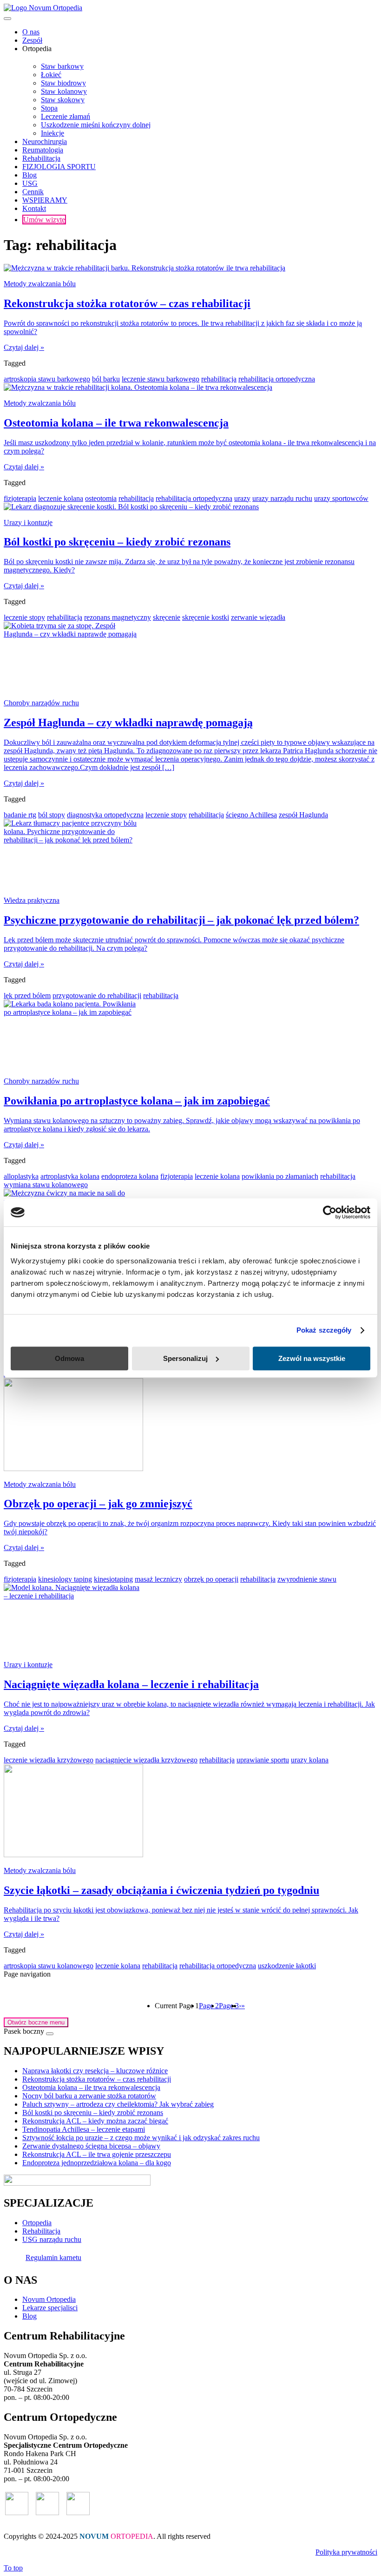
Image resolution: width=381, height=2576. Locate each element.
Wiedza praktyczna (32, 900)
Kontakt (34, 208)
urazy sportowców (341, 498)
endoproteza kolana (130, 1176)
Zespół (32, 40)
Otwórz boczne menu (36, 2022)
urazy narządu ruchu (282, 498)
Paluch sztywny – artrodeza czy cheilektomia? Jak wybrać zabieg (118, 2104)
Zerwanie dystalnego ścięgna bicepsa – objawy (91, 2146)
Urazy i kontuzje (28, 522)
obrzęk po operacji (211, 1579)
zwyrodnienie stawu (307, 1579)
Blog (30, 175)
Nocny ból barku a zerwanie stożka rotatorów (89, 2096)
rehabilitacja (219, 379)
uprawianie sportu (263, 1760)
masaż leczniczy (158, 1579)
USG (30, 183)
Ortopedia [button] (37, 49)
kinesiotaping (113, 1579)
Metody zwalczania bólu (40, 284)
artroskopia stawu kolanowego (49, 1966)
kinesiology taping (65, 1579)
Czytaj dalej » (24, 347)
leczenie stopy (24, 617)
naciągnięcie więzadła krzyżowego (146, 1760)
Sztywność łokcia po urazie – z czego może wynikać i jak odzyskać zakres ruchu (141, 2138)
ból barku (106, 379)
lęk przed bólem (27, 996)
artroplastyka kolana (70, 1176)
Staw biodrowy (63, 83)
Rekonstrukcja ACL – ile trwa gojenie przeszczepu (97, 2154)
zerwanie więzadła (258, 617)
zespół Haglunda (303, 815)
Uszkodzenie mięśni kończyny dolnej (96, 125)
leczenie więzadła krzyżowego (49, 1760)
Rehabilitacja (41, 158)
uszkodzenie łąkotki (287, 1966)
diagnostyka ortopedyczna (105, 815)
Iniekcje (53, 133)
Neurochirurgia (45, 141)
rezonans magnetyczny (118, 617)
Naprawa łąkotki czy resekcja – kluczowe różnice (95, 2071)
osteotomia (101, 498)
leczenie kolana (61, 498)
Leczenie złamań (66, 116)
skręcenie (167, 617)
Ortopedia (37, 2223)
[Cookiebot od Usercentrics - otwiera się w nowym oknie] (330, 1212)
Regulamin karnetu (53, 2257)
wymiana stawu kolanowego (46, 1185)
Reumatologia (43, 150)
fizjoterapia (20, 498)
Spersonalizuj (185, 1358)
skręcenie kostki (206, 617)
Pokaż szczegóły (324, 1330)
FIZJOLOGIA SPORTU (59, 167)
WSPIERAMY (45, 200)
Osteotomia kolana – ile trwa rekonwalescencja (91, 2087)
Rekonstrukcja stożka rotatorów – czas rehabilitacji (97, 2079)
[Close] (50, 2034)
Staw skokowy (63, 100)
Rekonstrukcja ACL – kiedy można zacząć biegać (95, 2121)
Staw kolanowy (64, 91)
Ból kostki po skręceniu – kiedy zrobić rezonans (93, 2113)
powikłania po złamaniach (280, 1176)
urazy (242, 498)
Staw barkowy (62, 66)
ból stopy (52, 815)
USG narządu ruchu (52, 2239)
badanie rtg (20, 815)
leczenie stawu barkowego (161, 379)
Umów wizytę (44, 220)
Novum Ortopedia (49, 2299)
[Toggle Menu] (7, 19)
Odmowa (69, 1358)
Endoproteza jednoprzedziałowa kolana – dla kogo (97, 2163)
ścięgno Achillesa (251, 815)
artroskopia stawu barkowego (47, 379)
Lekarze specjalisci (50, 2308)
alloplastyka (21, 1176)
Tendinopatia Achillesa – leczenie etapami (84, 2129)
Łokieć (51, 75)
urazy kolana (310, 1760)
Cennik (33, 192)
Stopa (49, 108)
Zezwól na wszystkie (312, 1358)
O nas (31, 32)
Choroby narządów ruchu (41, 703)
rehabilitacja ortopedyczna (277, 379)
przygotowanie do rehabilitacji (97, 996)
